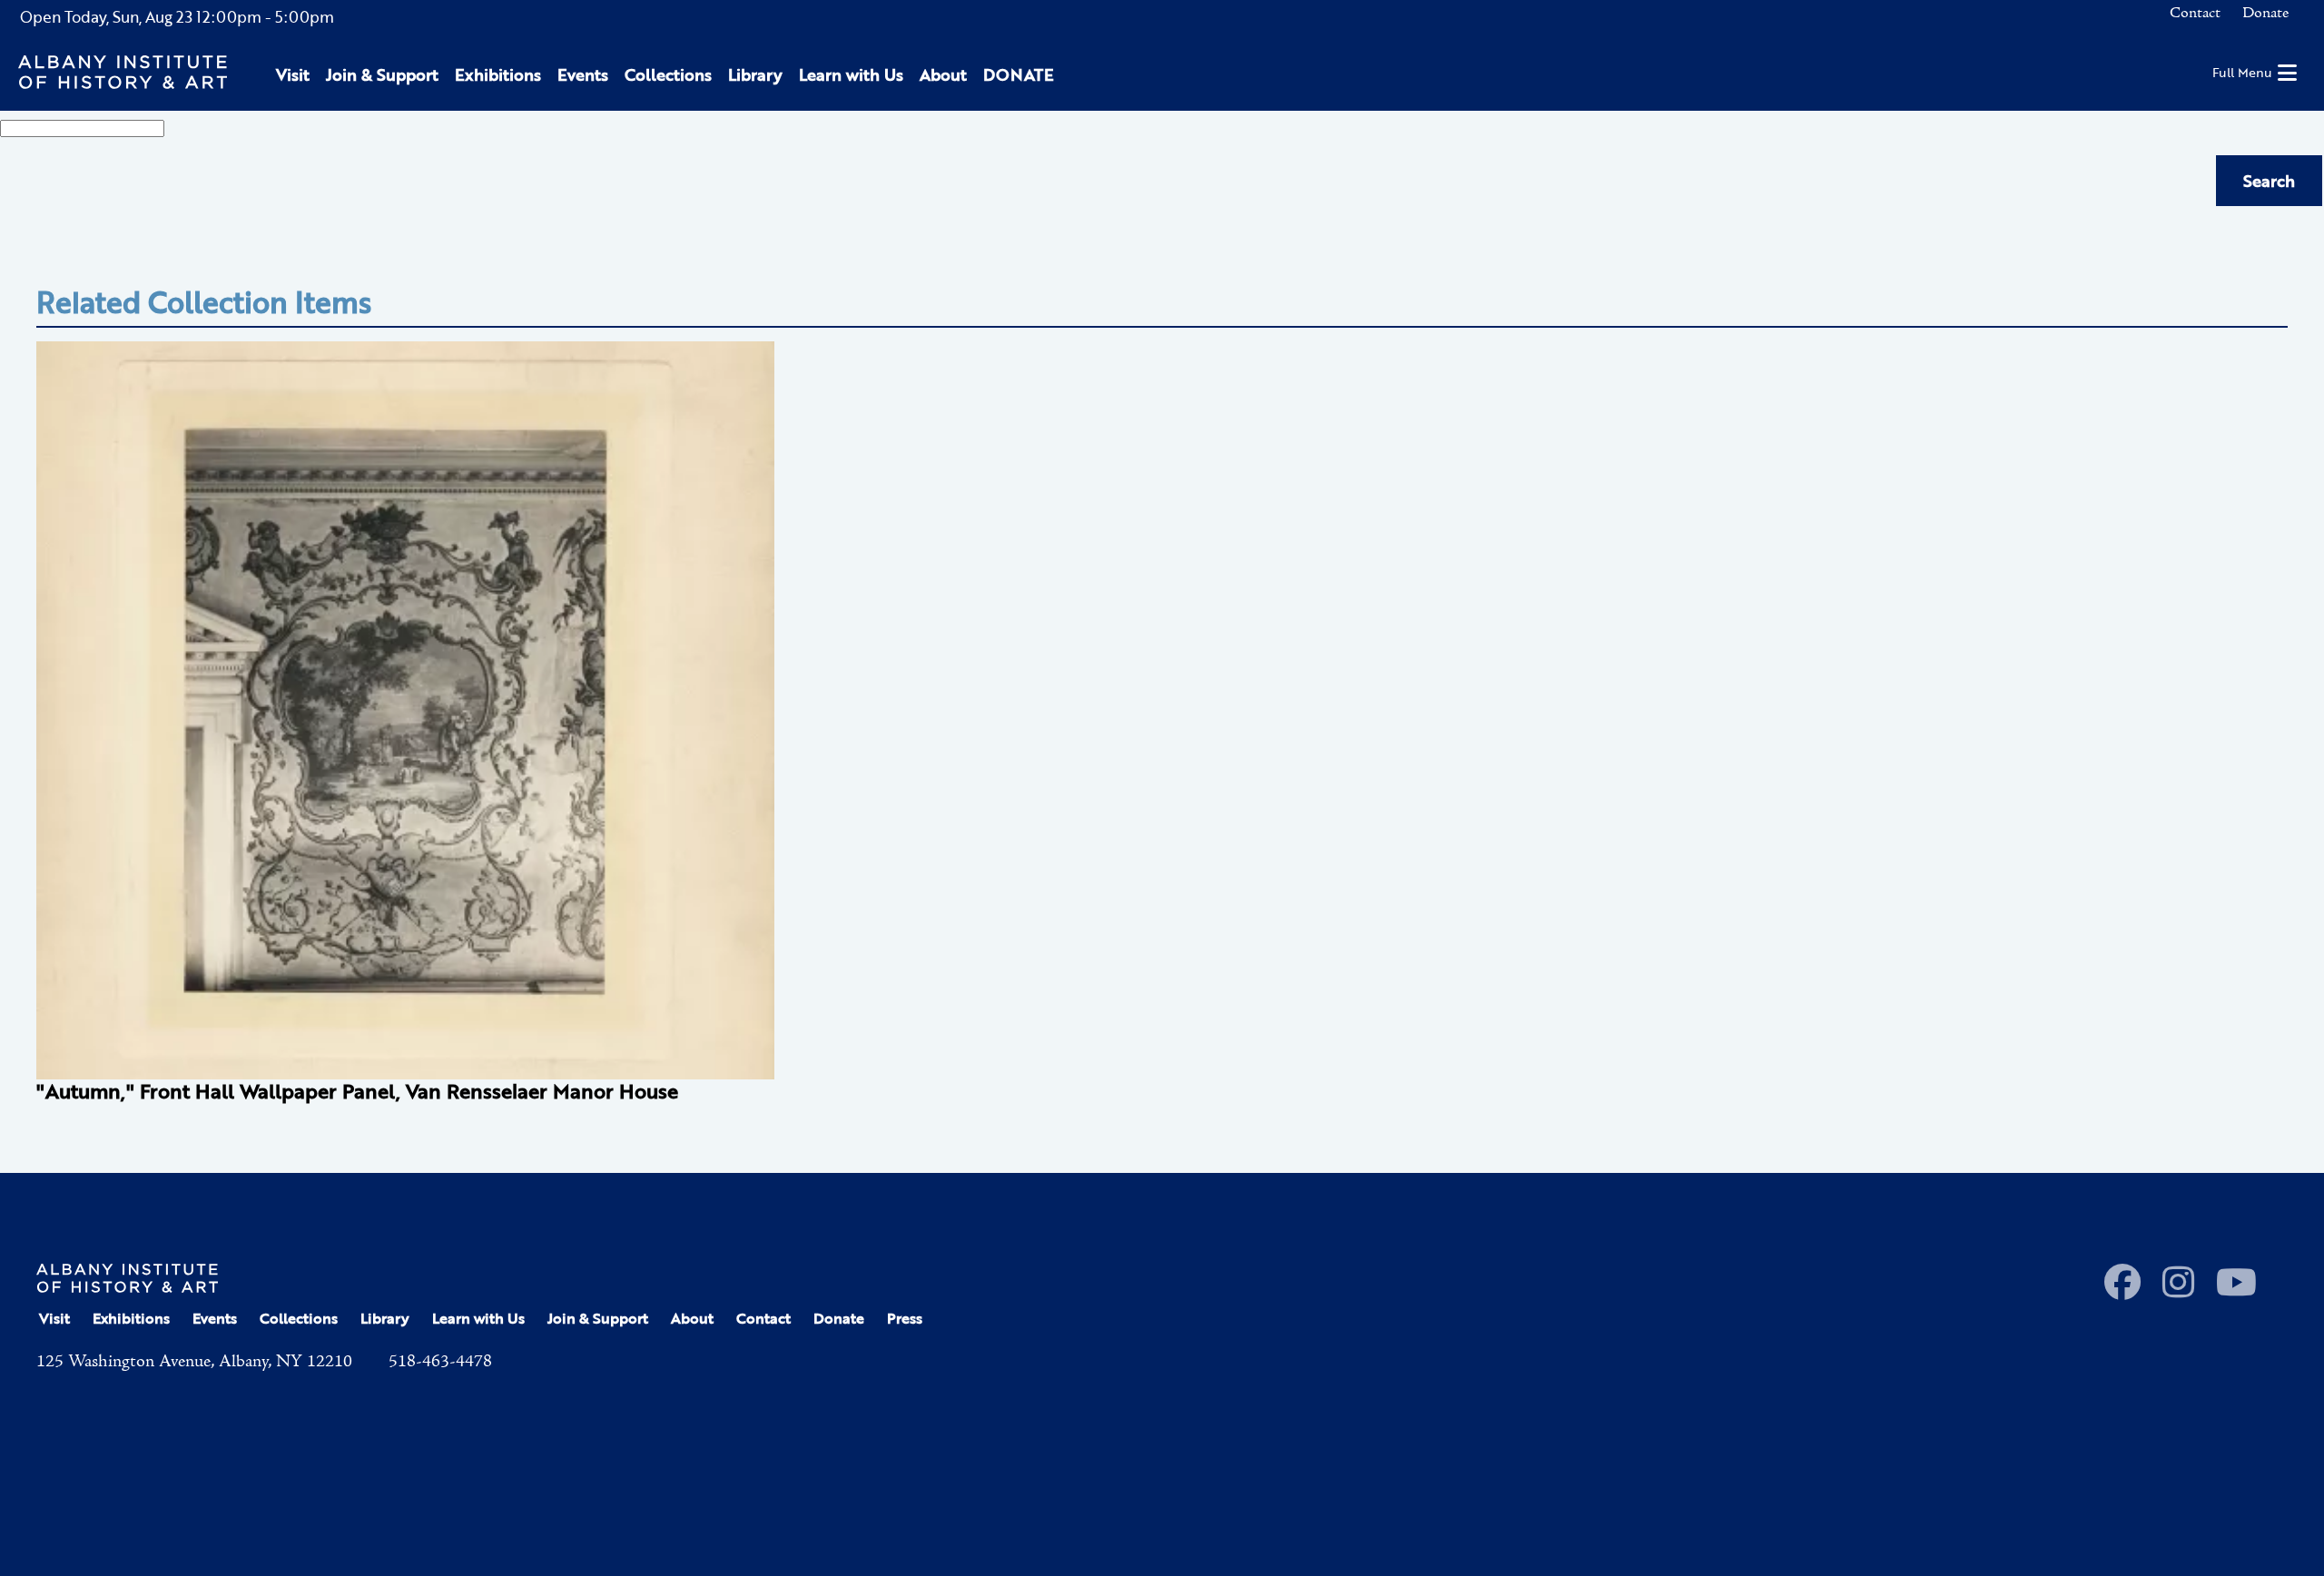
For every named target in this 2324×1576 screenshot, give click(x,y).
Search (2269, 181)
